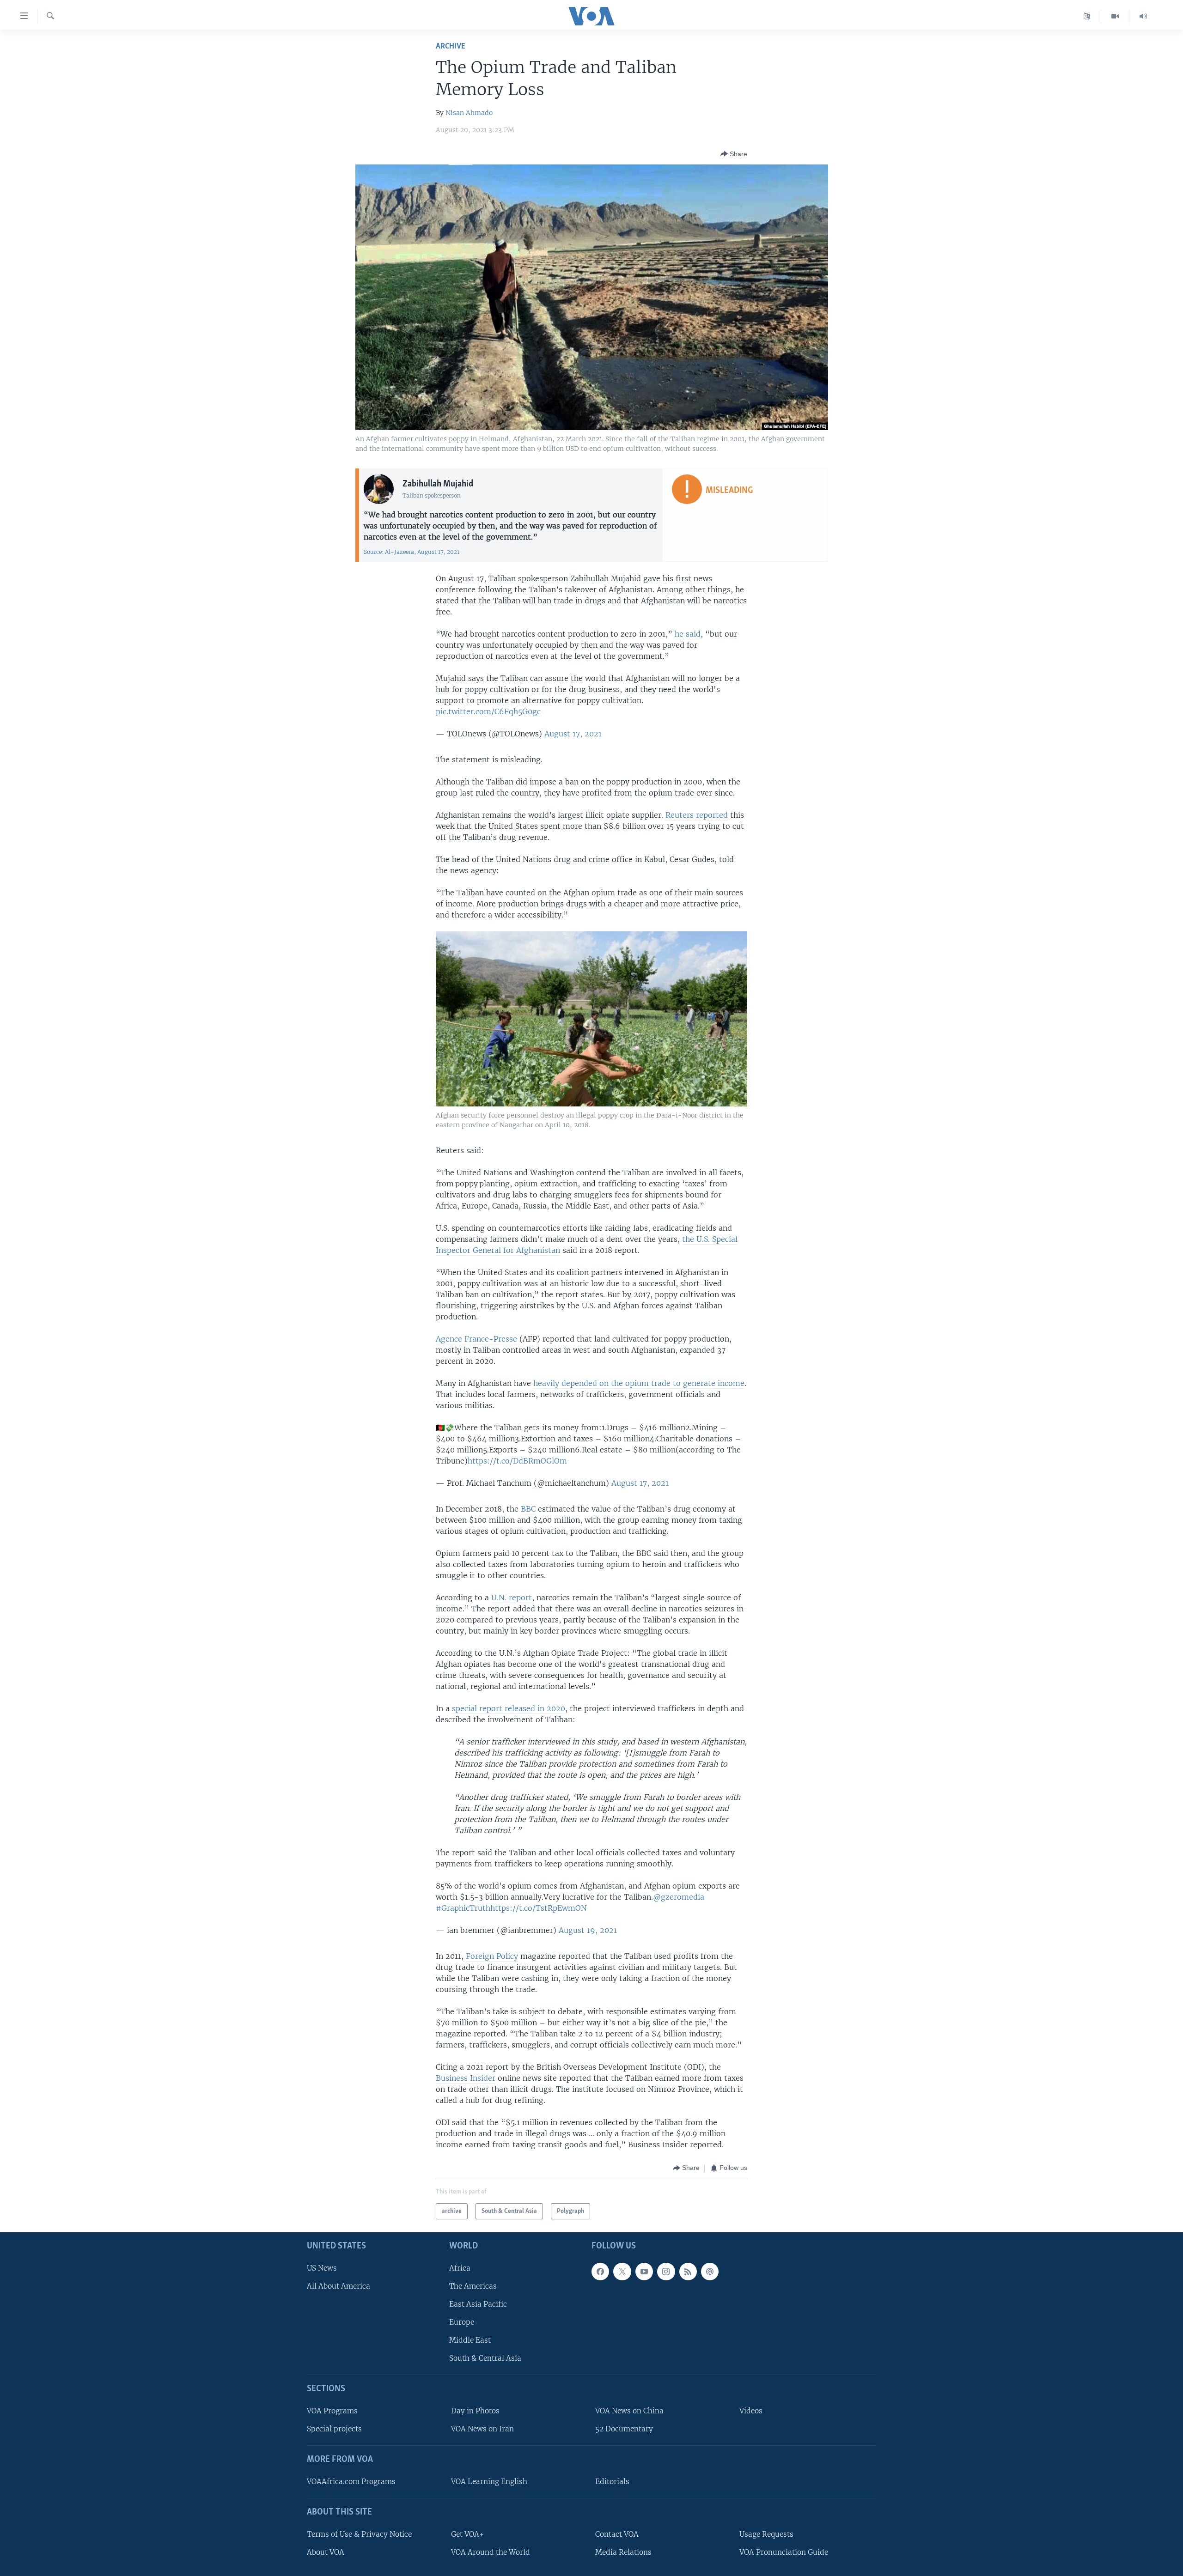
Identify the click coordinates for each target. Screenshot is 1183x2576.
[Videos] (1115, 16)
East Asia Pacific (478, 2304)
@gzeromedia (679, 1897)
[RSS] (688, 2272)
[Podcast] (710, 2272)
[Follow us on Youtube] (644, 2272)
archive (451, 46)
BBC (528, 1509)
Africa (460, 2268)
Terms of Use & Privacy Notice (359, 2534)
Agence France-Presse (476, 1339)
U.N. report (512, 1598)
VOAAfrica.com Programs (351, 2482)
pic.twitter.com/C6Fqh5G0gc (488, 711)
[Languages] (1087, 16)
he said (688, 634)
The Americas (473, 2286)
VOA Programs (332, 2411)
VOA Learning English (489, 2482)
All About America (338, 2286)
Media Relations (623, 2552)
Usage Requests (766, 2534)
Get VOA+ (467, 2534)
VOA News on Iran (482, 2429)
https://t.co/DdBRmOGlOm (517, 1461)
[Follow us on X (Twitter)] (622, 2272)
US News (322, 2268)
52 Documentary (624, 2429)
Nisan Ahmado (469, 113)
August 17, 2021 (573, 734)
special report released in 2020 (509, 1708)
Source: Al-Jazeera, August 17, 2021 (412, 552)
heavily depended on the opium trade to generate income (639, 1383)
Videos (751, 2411)
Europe (462, 2322)
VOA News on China (629, 2411)
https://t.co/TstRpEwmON (539, 1908)
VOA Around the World (491, 2552)
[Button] (734, 154)
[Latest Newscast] (1143, 16)
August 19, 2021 (588, 1930)
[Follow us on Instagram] (666, 2272)
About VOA (326, 2552)
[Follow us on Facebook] (600, 2272)
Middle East (470, 2341)
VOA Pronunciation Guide (784, 2552)
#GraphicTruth (463, 1908)
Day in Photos (475, 2411)
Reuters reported (697, 815)
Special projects (334, 2429)
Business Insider (466, 2078)
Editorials (612, 2482)
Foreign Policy (492, 1956)
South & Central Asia (485, 2359)
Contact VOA (617, 2534)
